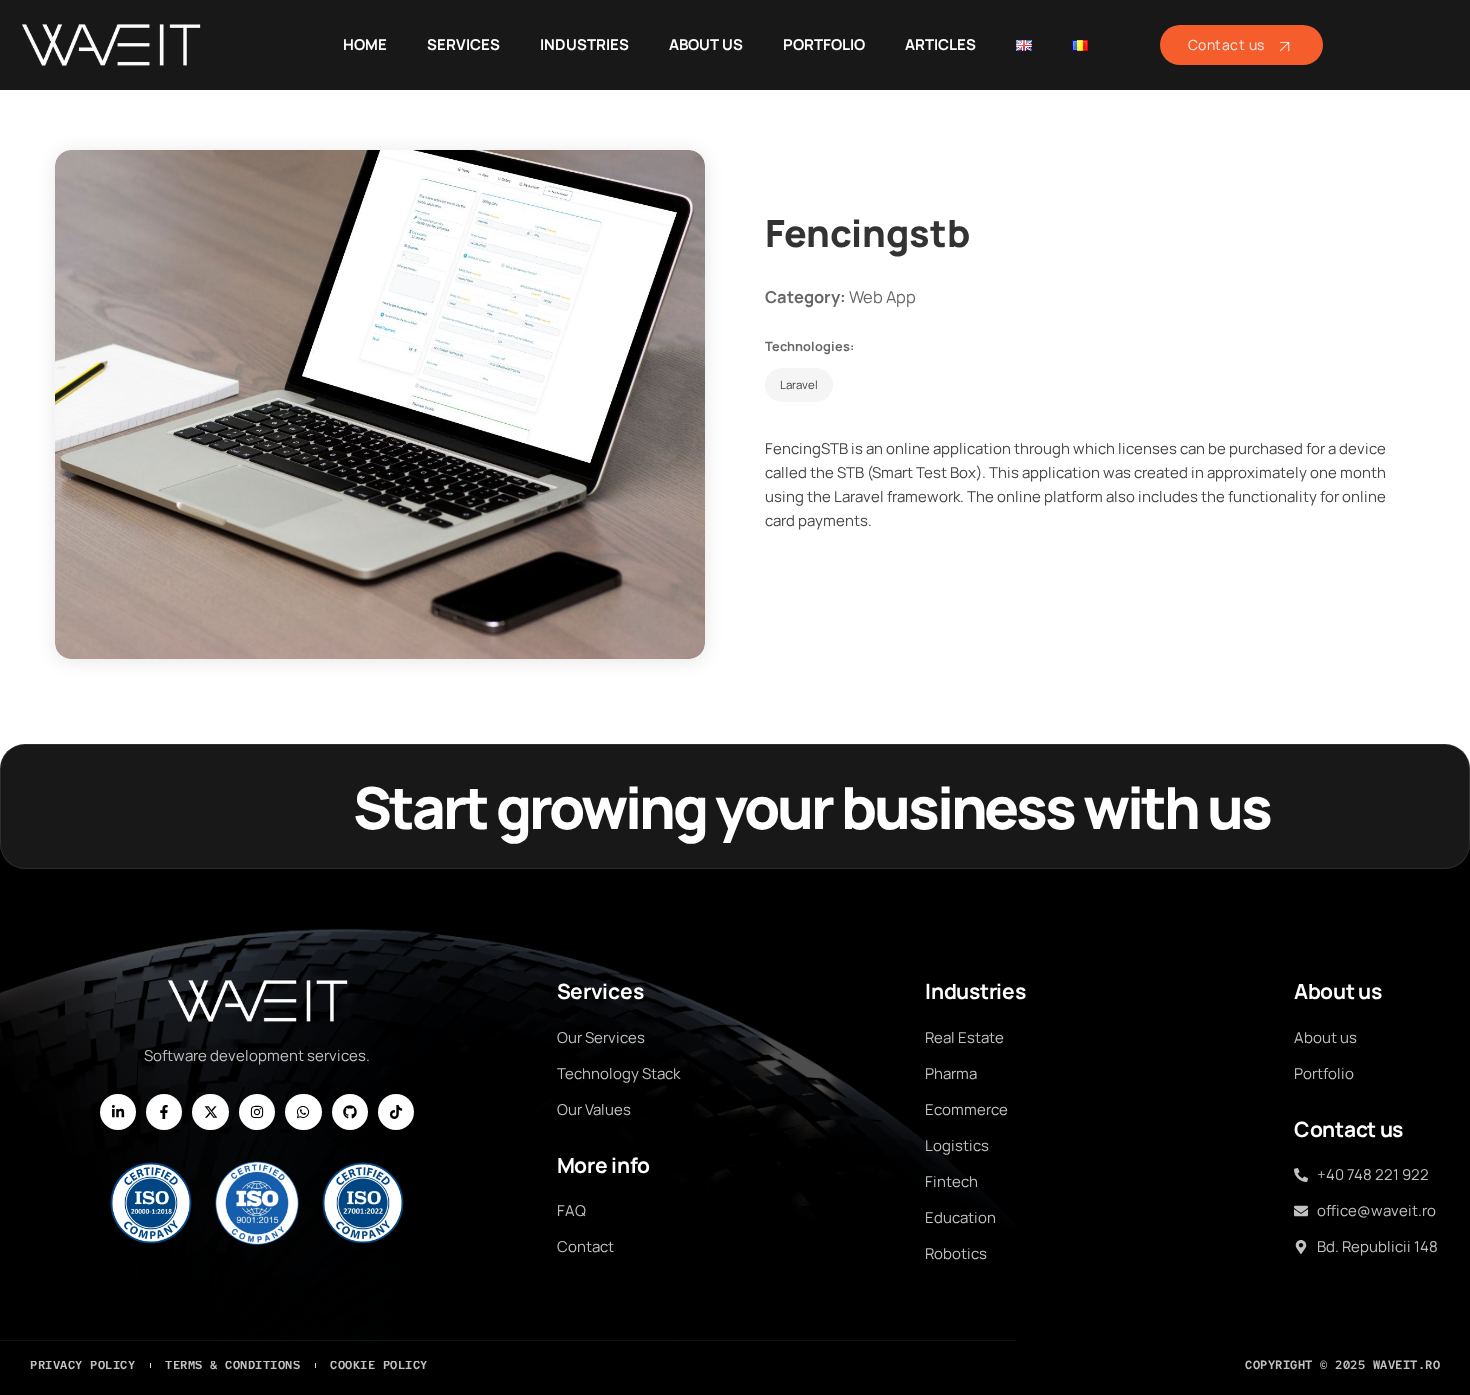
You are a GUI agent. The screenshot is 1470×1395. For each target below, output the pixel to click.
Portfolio (824, 44)
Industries (584, 44)
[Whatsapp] (303, 1112)
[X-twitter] (210, 1112)
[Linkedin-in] (118, 1112)
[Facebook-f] (164, 1112)
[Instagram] (257, 1112)
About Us (706, 44)
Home (365, 44)
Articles (940, 44)
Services (463, 44)
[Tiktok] (396, 1112)
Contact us (1226, 44)
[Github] (350, 1112)
